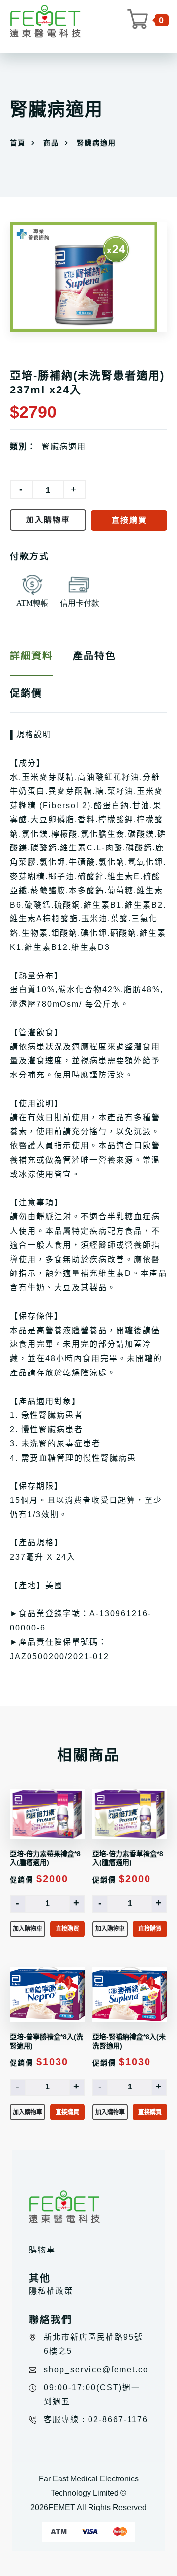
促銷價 (26, 693)
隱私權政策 (51, 2291)
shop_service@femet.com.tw (106, 2369)
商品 (51, 143)
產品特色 (94, 656)
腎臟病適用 (64, 446)
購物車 (42, 2250)
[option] (88, 277)
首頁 (18, 143)
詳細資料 (31, 656)
